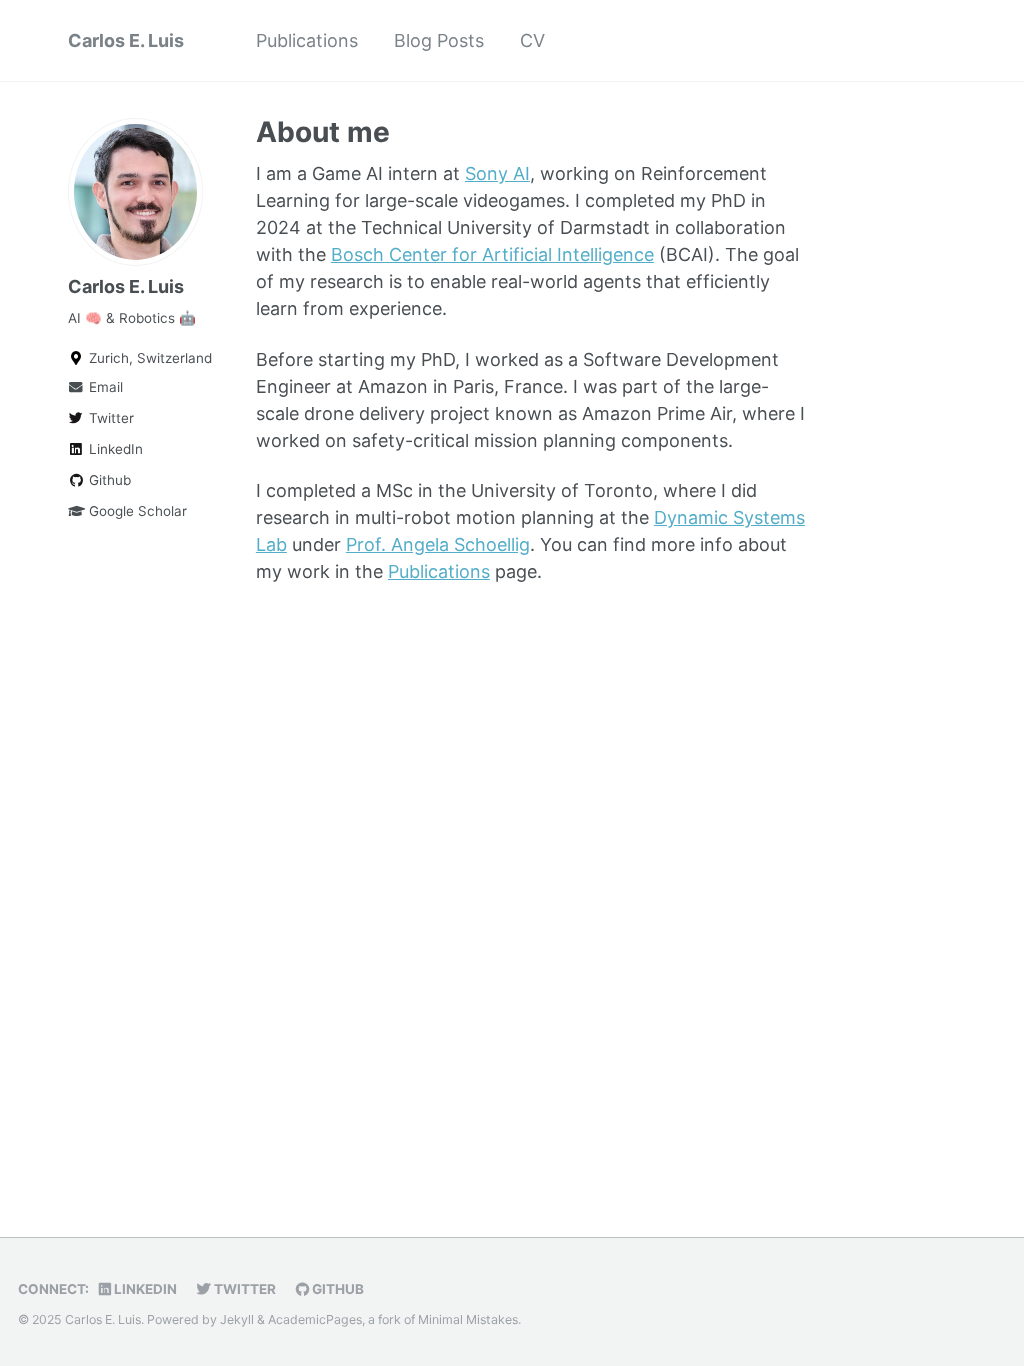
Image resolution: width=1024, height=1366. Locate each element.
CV (532, 40)
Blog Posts (439, 40)
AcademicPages (315, 1319)
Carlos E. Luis (126, 40)
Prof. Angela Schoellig (438, 544)
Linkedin (144, 1289)
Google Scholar (136, 511)
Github (108, 480)
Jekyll (237, 1319)
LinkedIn (114, 449)
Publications (307, 40)
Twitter (109, 418)
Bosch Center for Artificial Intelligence (492, 254)
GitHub (336, 1289)
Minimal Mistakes (468, 1319)
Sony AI (497, 173)
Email (104, 387)
